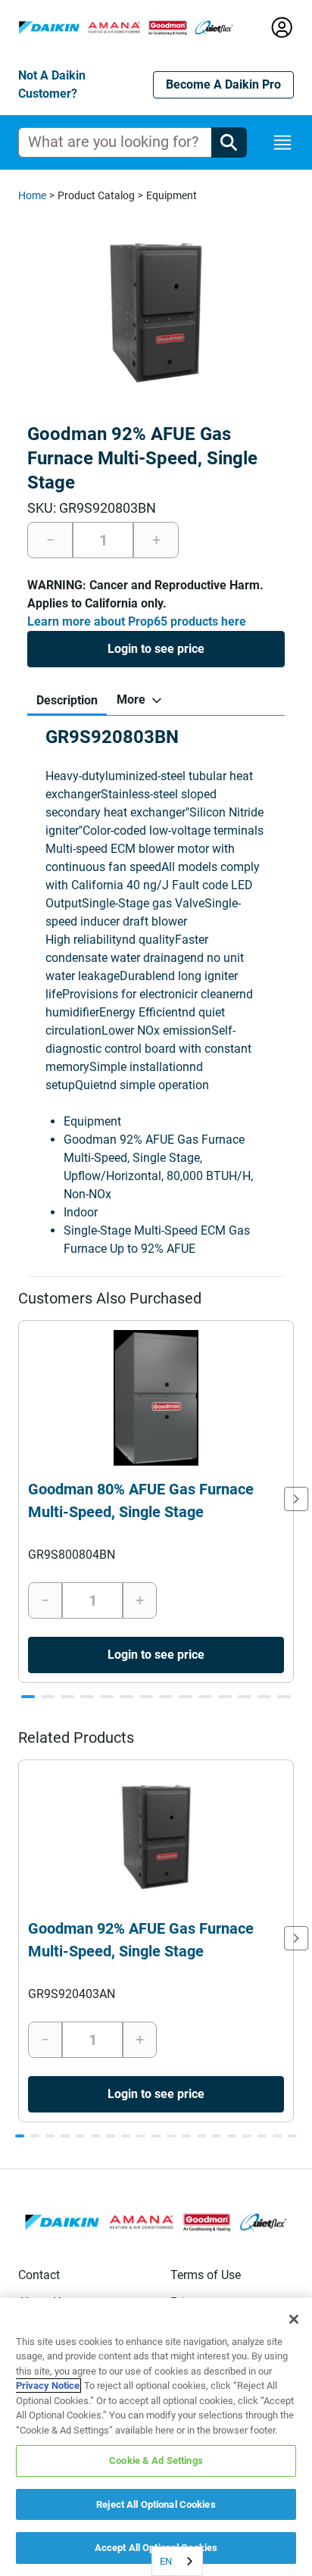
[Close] (294, 2319)
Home (32, 195)
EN (166, 2561)
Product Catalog (96, 195)
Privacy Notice (48, 2386)
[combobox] (177, 2561)
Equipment (172, 195)
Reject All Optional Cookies (156, 2504)
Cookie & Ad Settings (156, 2460)
